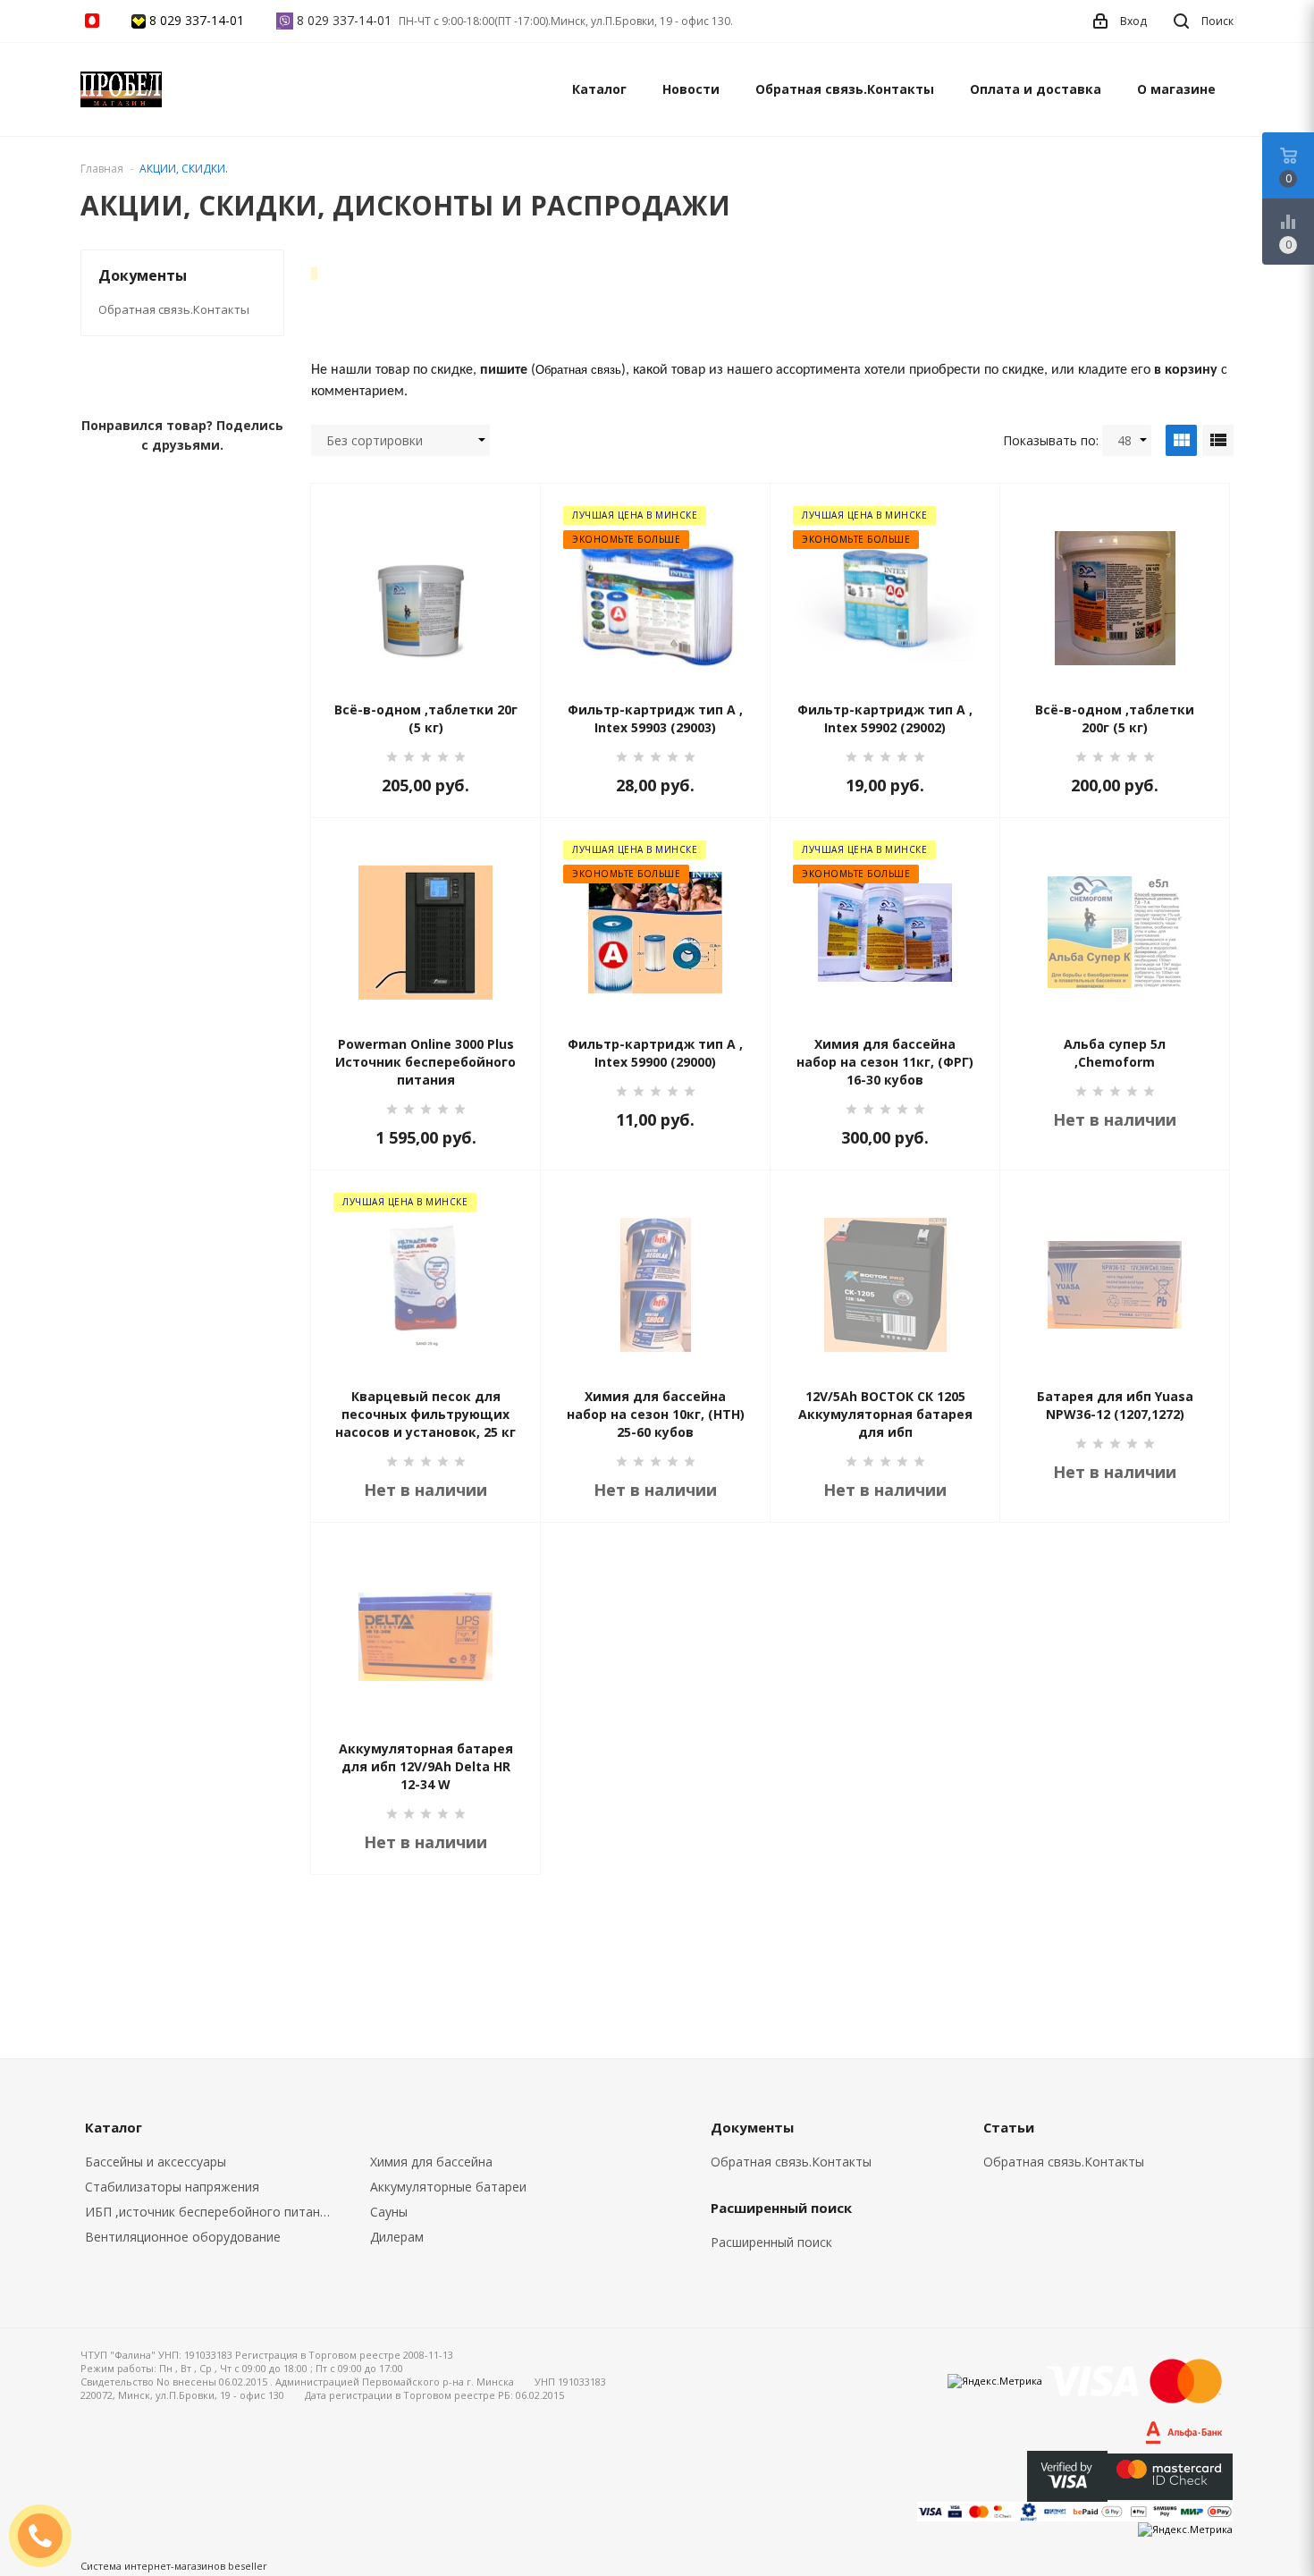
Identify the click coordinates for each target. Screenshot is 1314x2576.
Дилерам (397, 2237)
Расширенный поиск (771, 2242)
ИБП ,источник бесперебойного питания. (211, 2212)
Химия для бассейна (431, 2162)
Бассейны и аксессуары (156, 2162)
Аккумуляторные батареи (448, 2187)
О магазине (1176, 89)
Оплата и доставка (1036, 89)
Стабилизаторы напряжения (172, 2187)
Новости (691, 89)
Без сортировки (375, 440)
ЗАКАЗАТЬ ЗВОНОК (47, 2535)
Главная (102, 169)
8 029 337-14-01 (197, 20)
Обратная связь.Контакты (845, 89)
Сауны (389, 2212)
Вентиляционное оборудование (183, 2237)
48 (1124, 440)
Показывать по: (1051, 440)
